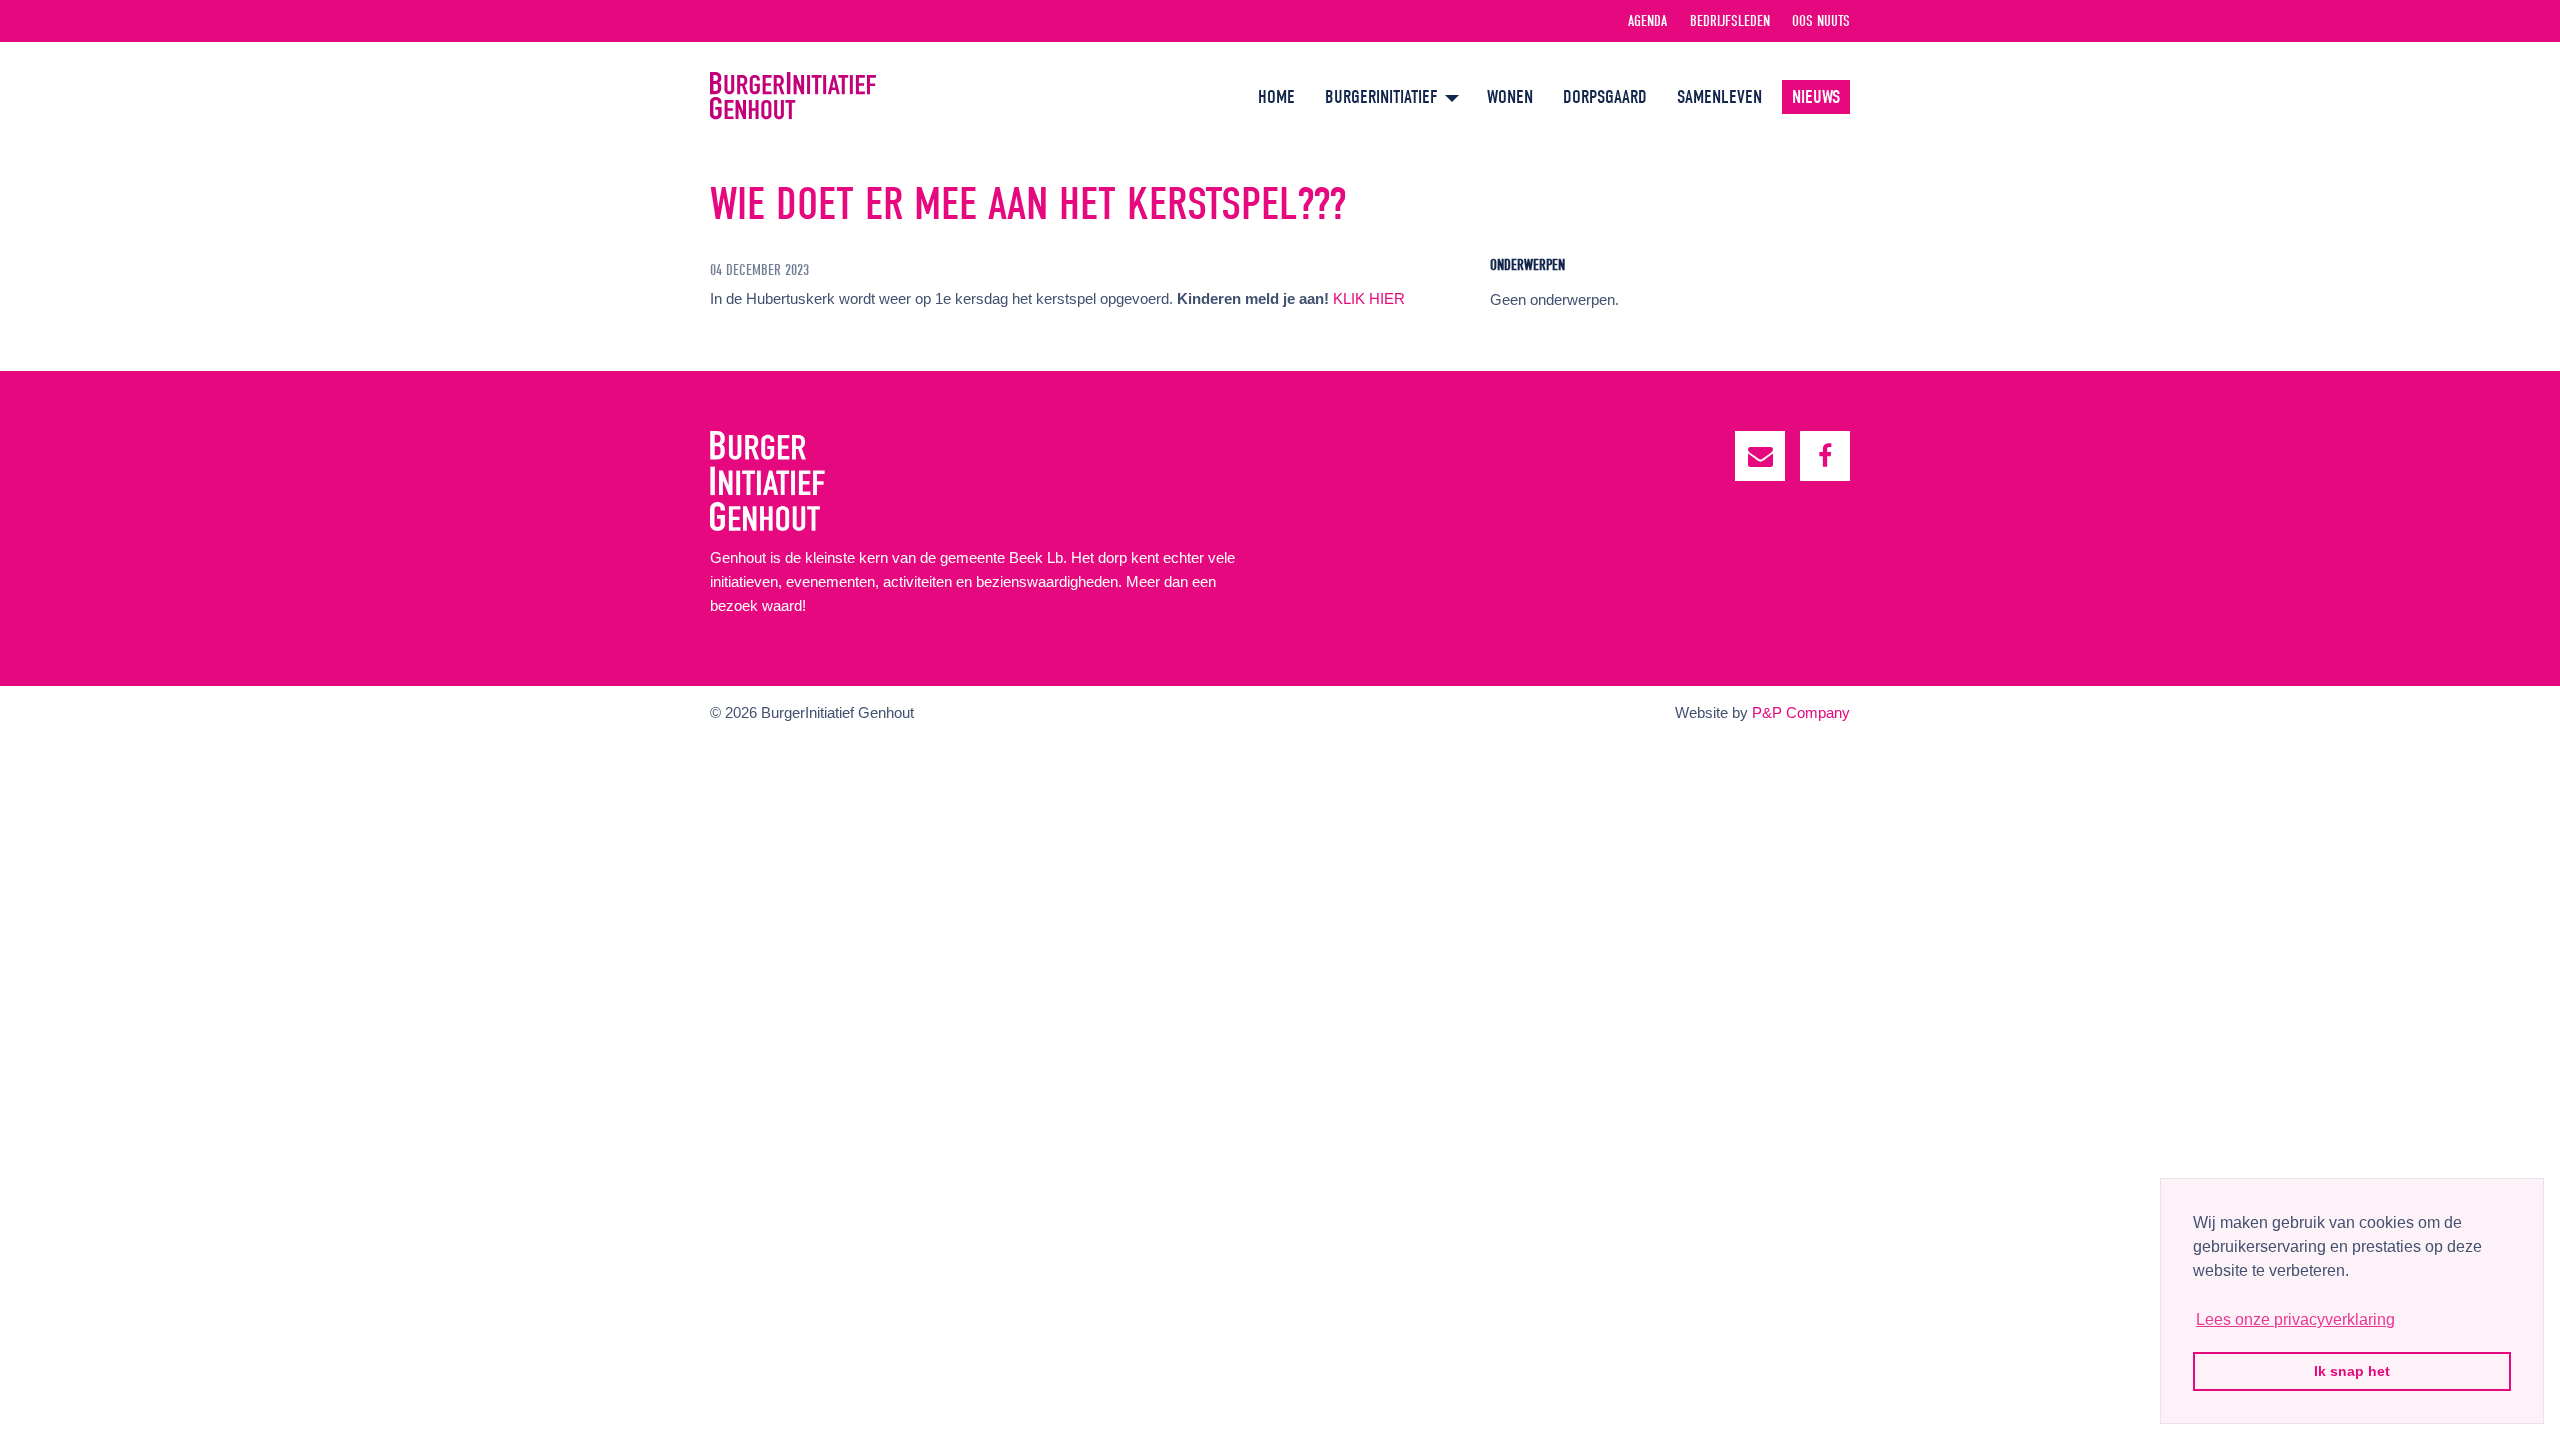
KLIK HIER (1369, 298)
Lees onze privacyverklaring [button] (2295, 1319)
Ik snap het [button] (2352, 1371)
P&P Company (1801, 712)
